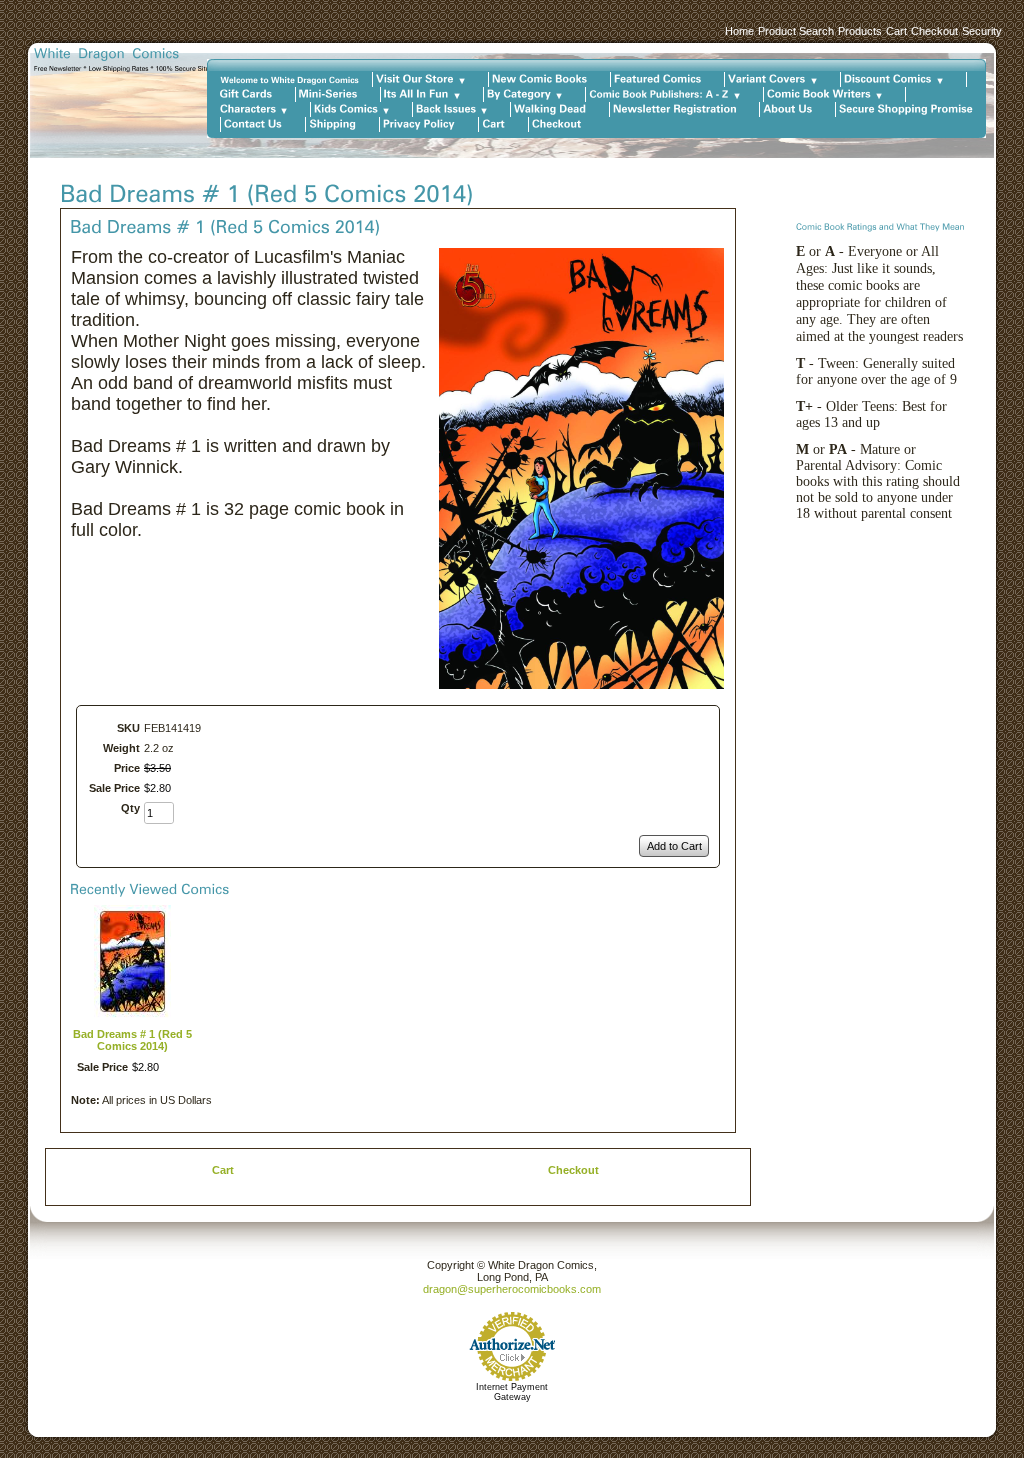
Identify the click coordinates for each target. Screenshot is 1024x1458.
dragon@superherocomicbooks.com (512, 1289)
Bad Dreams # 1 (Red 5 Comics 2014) (132, 1040)
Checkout (934, 31)
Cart (896, 31)
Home (739, 31)
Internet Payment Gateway (512, 1392)
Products (860, 31)
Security (982, 31)
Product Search (796, 31)
